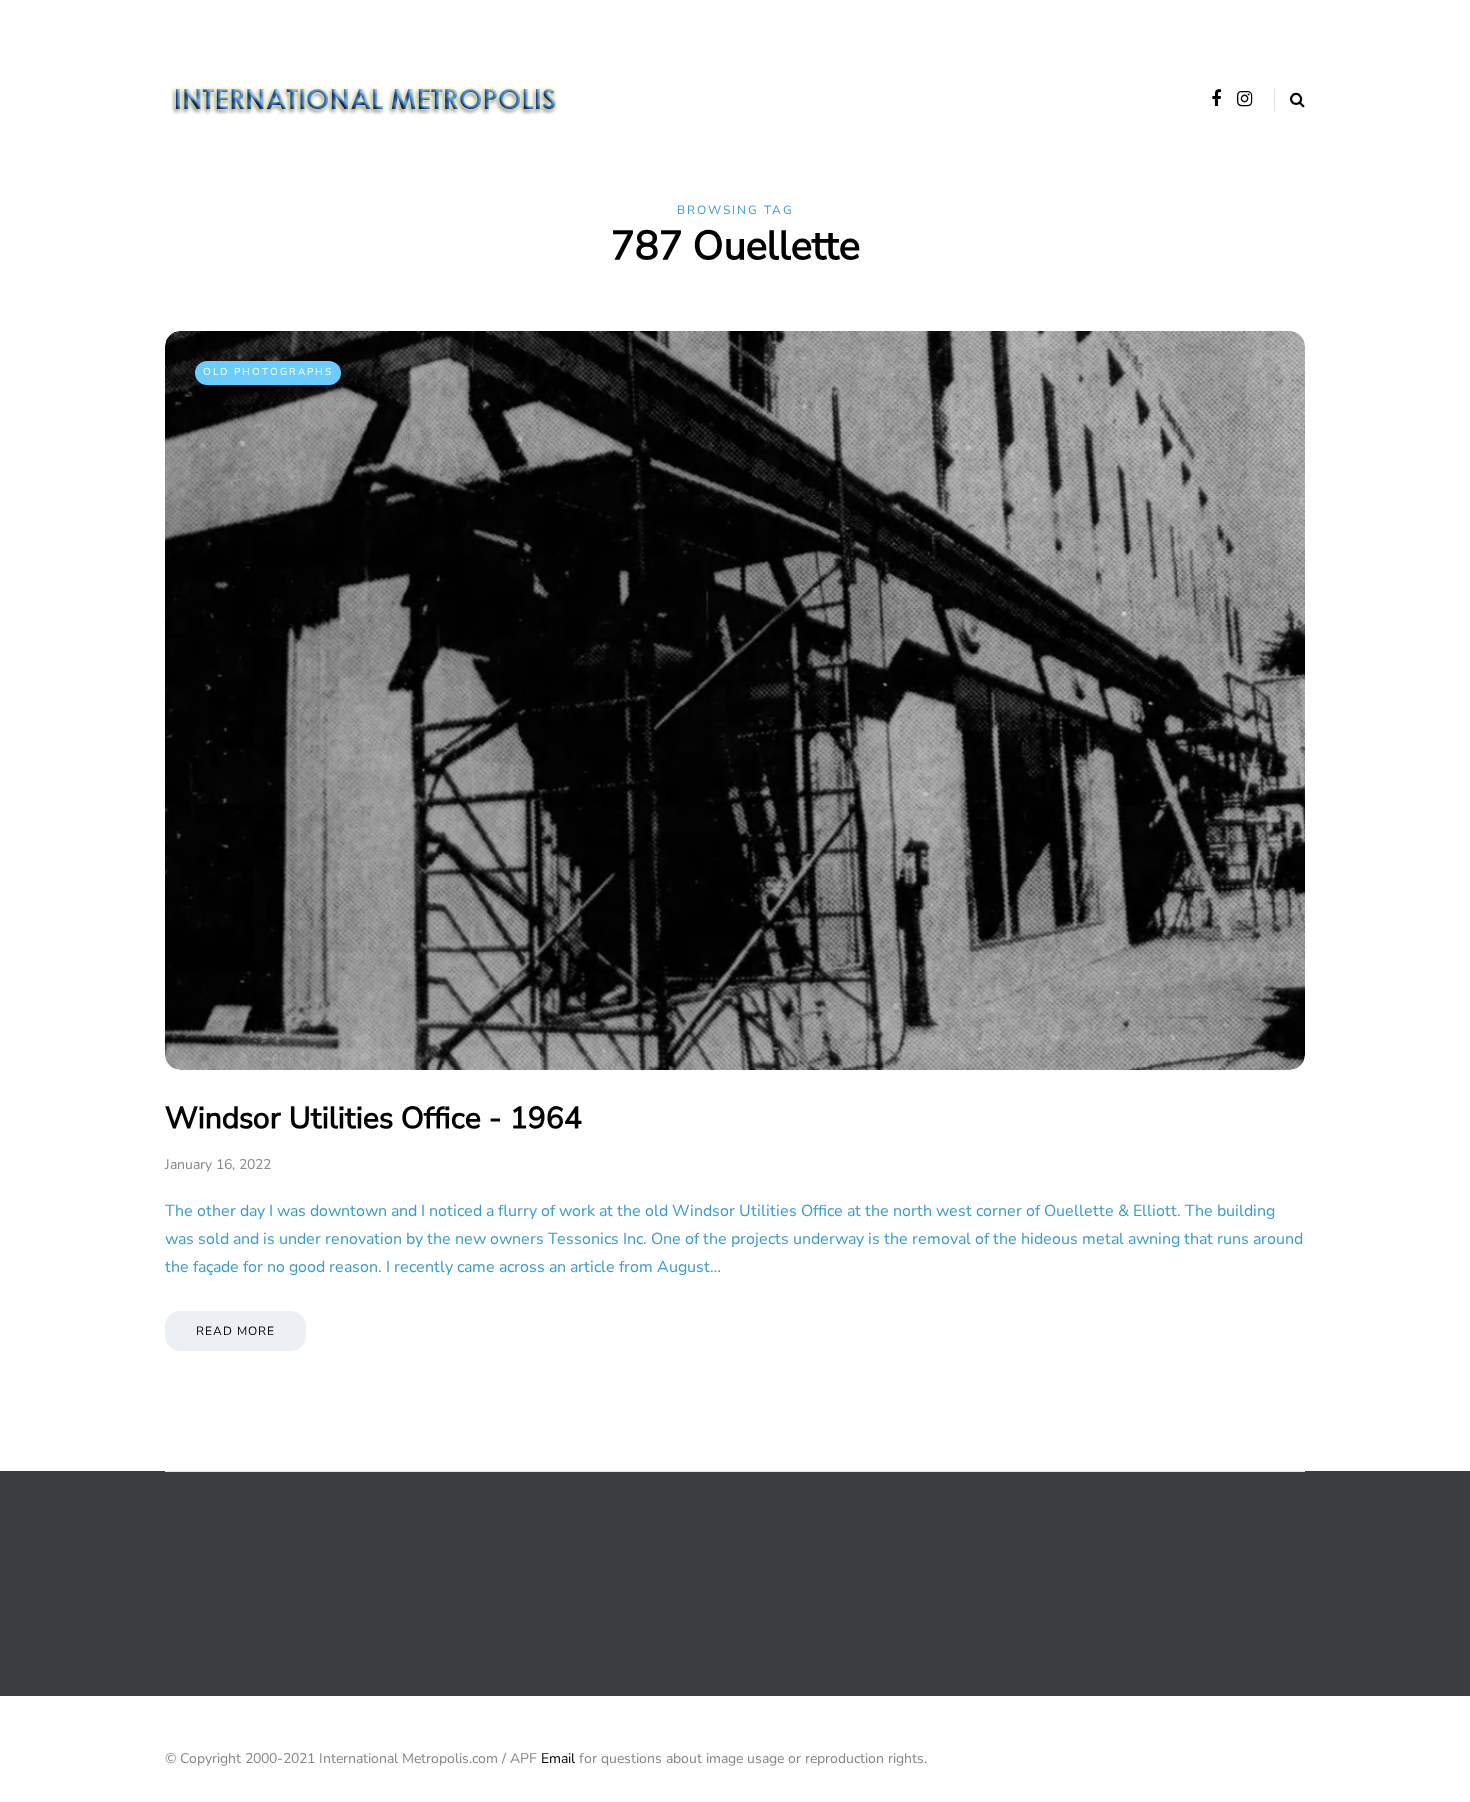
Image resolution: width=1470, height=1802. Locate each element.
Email (558, 1758)
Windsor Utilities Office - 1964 (373, 1118)
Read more (235, 1331)
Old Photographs (268, 372)
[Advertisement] (529, 1582)
